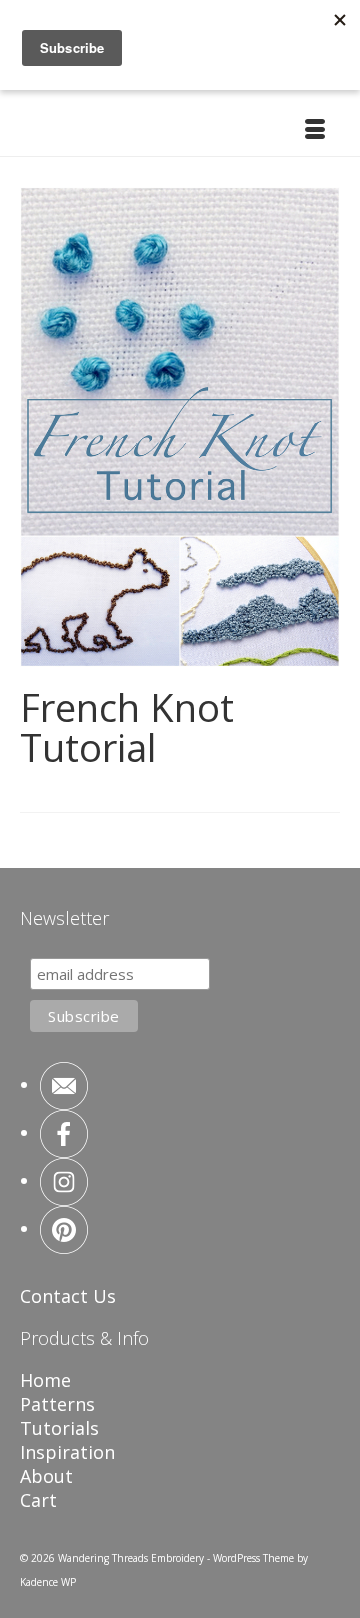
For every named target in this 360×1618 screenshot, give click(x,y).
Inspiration (67, 1452)
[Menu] (315, 131)
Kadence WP (48, 1582)
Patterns (57, 1404)
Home (45, 1380)
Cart (38, 1500)
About (46, 1476)
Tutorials (59, 1428)
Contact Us (68, 1296)
